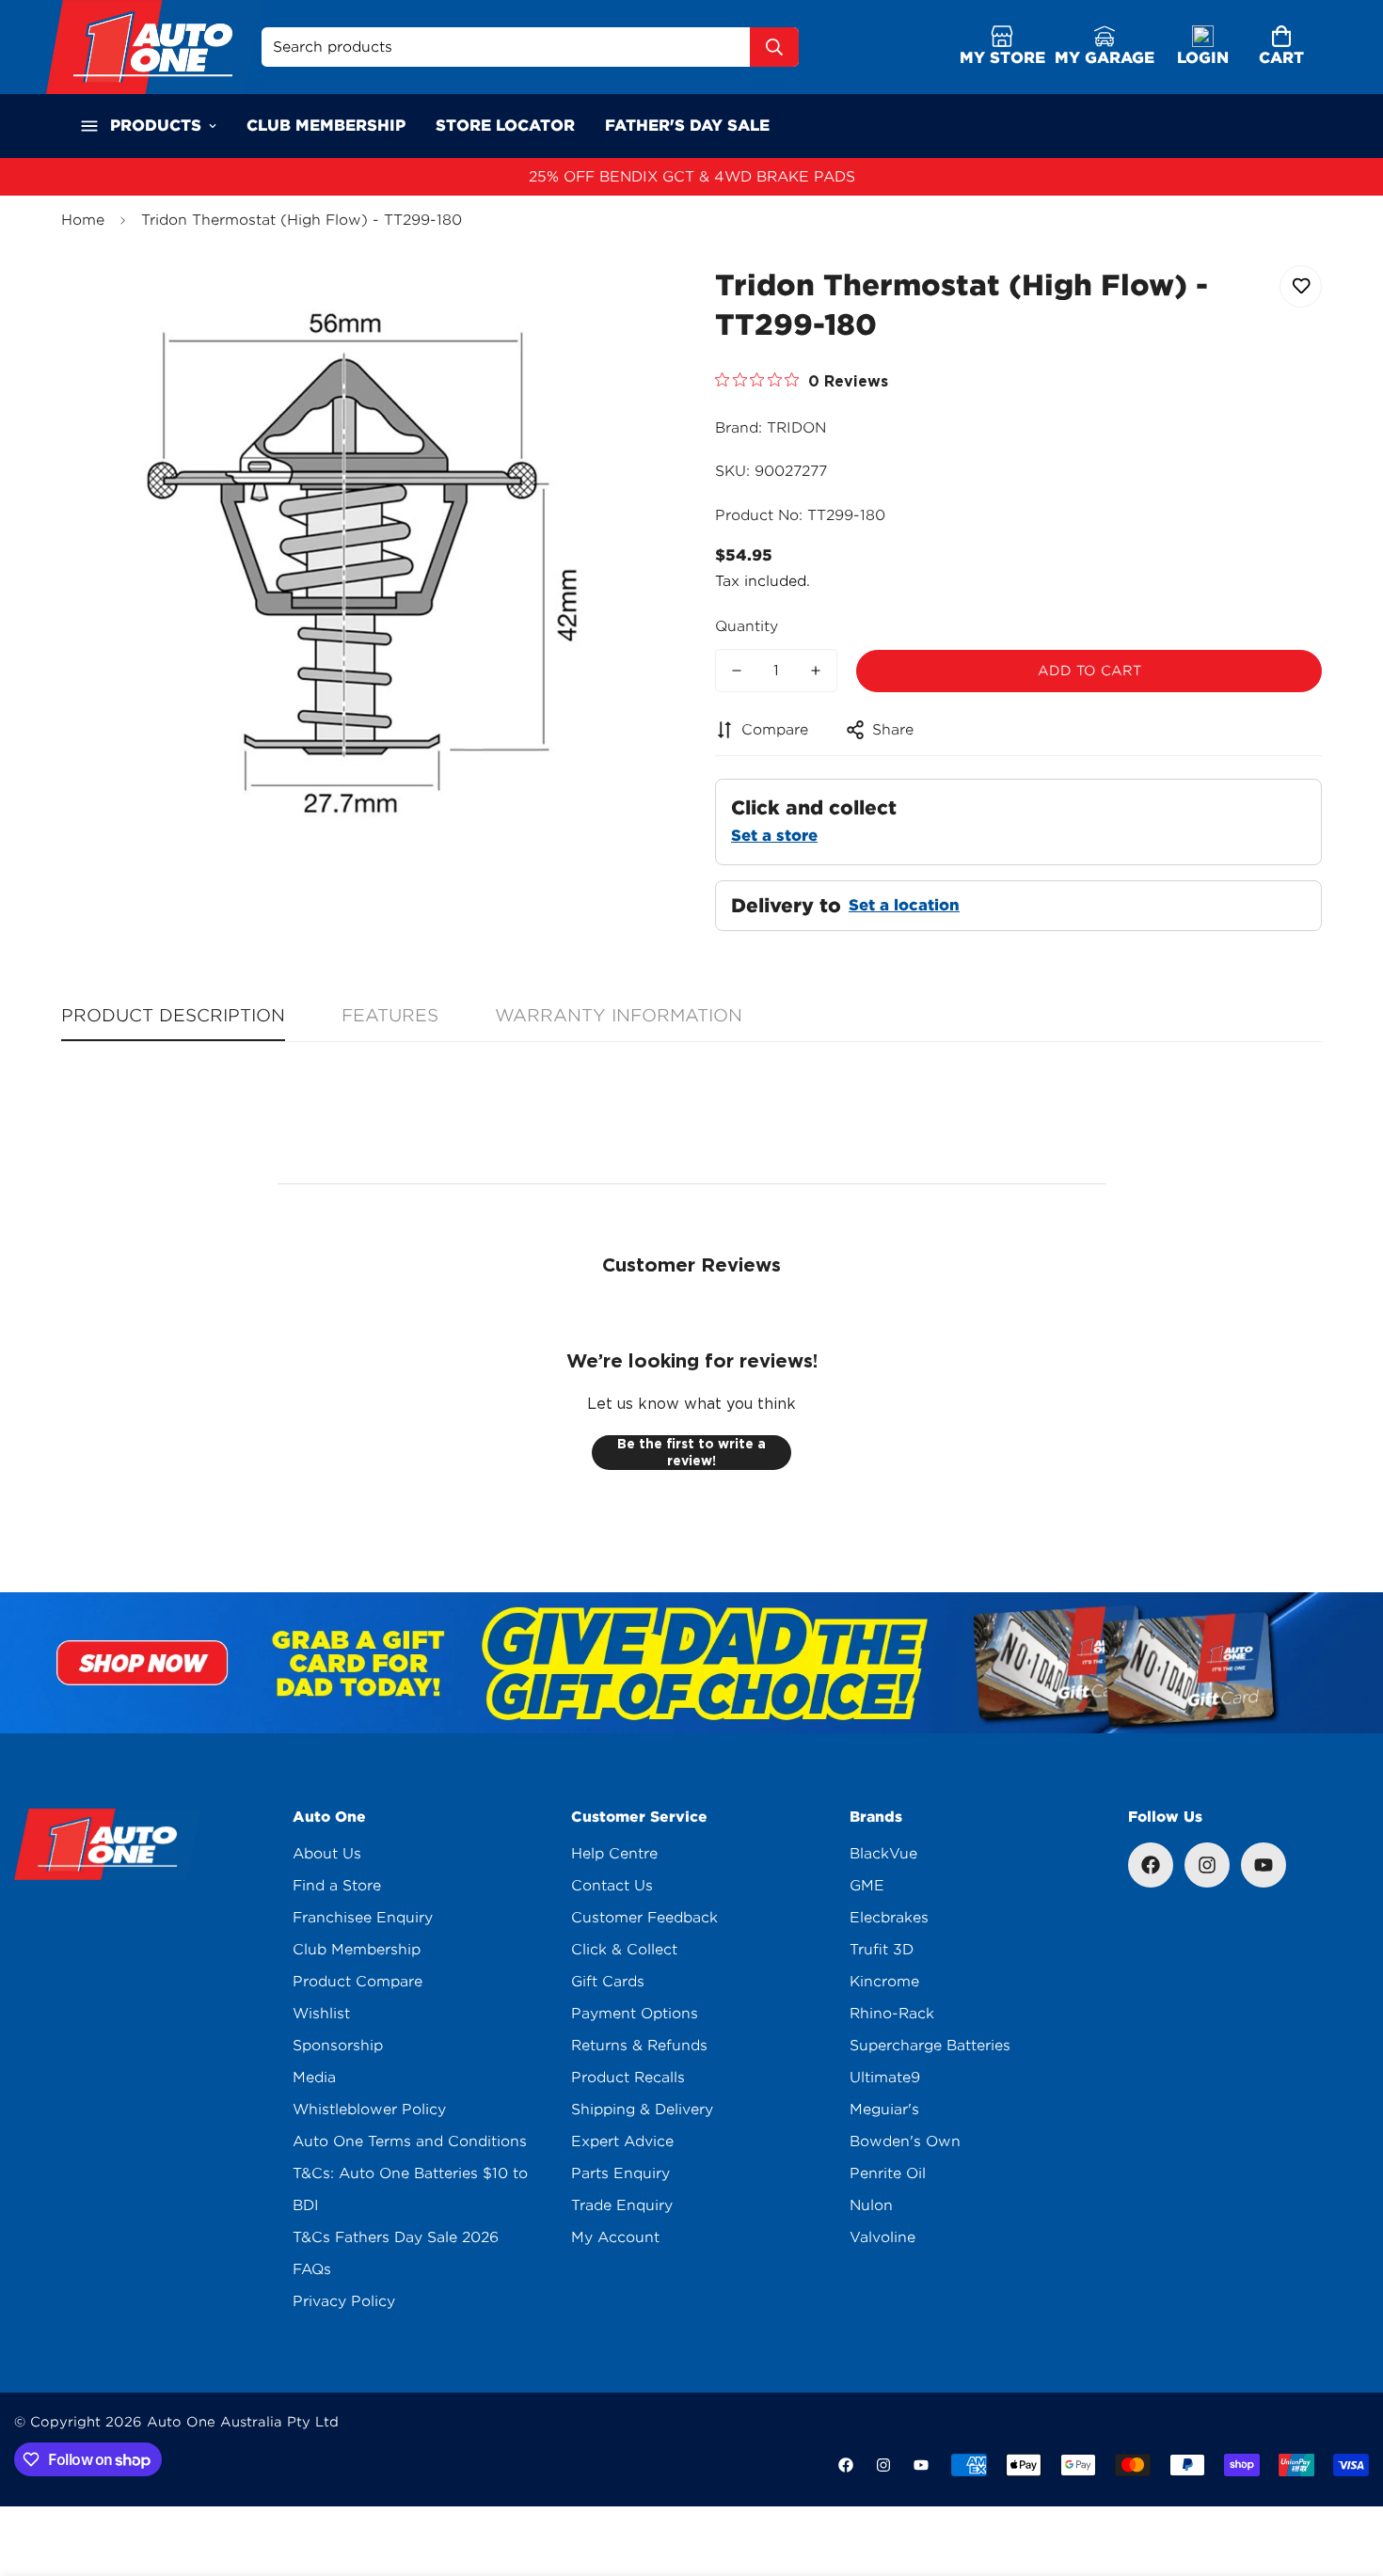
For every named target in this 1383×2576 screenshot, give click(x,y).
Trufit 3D (882, 1950)
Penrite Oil (888, 2173)
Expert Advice (622, 2141)
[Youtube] (1264, 1865)
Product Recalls (628, 2078)
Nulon (871, 2205)
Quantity (747, 626)
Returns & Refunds (639, 2046)
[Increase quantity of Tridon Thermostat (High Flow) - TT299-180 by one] (816, 671)
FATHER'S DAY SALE (687, 126)
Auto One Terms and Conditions (410, 2141)
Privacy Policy (344, 2301)
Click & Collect (624, 1950)
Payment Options (635, 2014)
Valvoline (882, 2237)
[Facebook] (1151, 1865)
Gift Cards (608, 1982)
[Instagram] (1207, 1865)
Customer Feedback (644, 1918)
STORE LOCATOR (505, 126)
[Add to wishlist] (1301, 286)
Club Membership (357, 1950)
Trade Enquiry (622, 2205)
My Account (615, 2237)
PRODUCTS (156, 126)
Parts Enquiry (620, 2173)
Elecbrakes (889, 1918)
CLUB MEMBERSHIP (326, 126)
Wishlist (321, 2014)
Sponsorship (338, 2046)
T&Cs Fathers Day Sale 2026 (396, 2237)
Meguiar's (884, 2110)
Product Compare (358, 1982)
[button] (1281, 47)
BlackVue (883, 1854)
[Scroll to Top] (1346, 2473)
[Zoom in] (628, 300)
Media (314, 2078)
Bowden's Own (905, 2141)
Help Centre (614, 1854)
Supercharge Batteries (930, 2046)
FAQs (312, 2269)
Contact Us (612, 1886)
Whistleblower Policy (369, 2110)
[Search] (774, 47)
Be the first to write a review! (691, 1452)
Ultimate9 (885, 2078)
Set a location (904, 905)
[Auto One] (154, 47)
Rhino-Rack (892, 2014)
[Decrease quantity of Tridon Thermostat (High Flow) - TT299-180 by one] (737, 671)
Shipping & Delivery (642, 2110)
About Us (327, 1854)
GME (867, 1886)
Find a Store (337, 1886)
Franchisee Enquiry (363, 1918)
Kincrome (884, 1982)
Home (83, 220)
